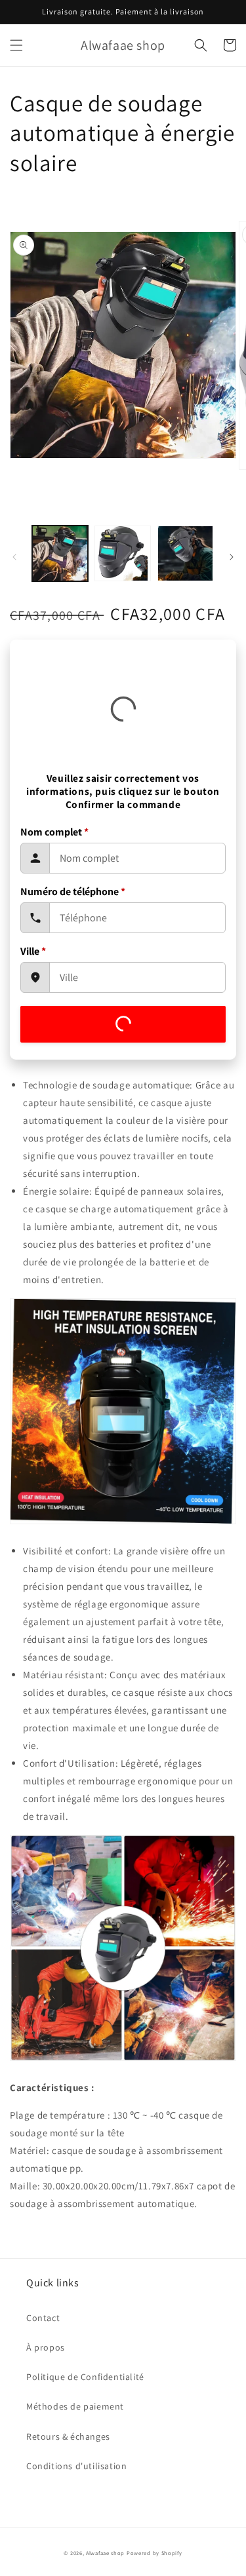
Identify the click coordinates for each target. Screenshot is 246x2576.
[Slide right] (232, 557)
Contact (43, 2318)
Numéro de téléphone (73, 892)
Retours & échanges (68, 2436)
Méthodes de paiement (75, 2406)
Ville (33, 951)
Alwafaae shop (105, 2553)
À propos (46, 2347)
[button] (16, 45)
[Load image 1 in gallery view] (60, 553)
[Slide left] (14, 557)
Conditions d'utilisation (76, 2466)
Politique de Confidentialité (85, 2377)
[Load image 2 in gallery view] (122, 553)
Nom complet (54, 832)
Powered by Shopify (154, 2553)
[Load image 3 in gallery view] (185, 553)
